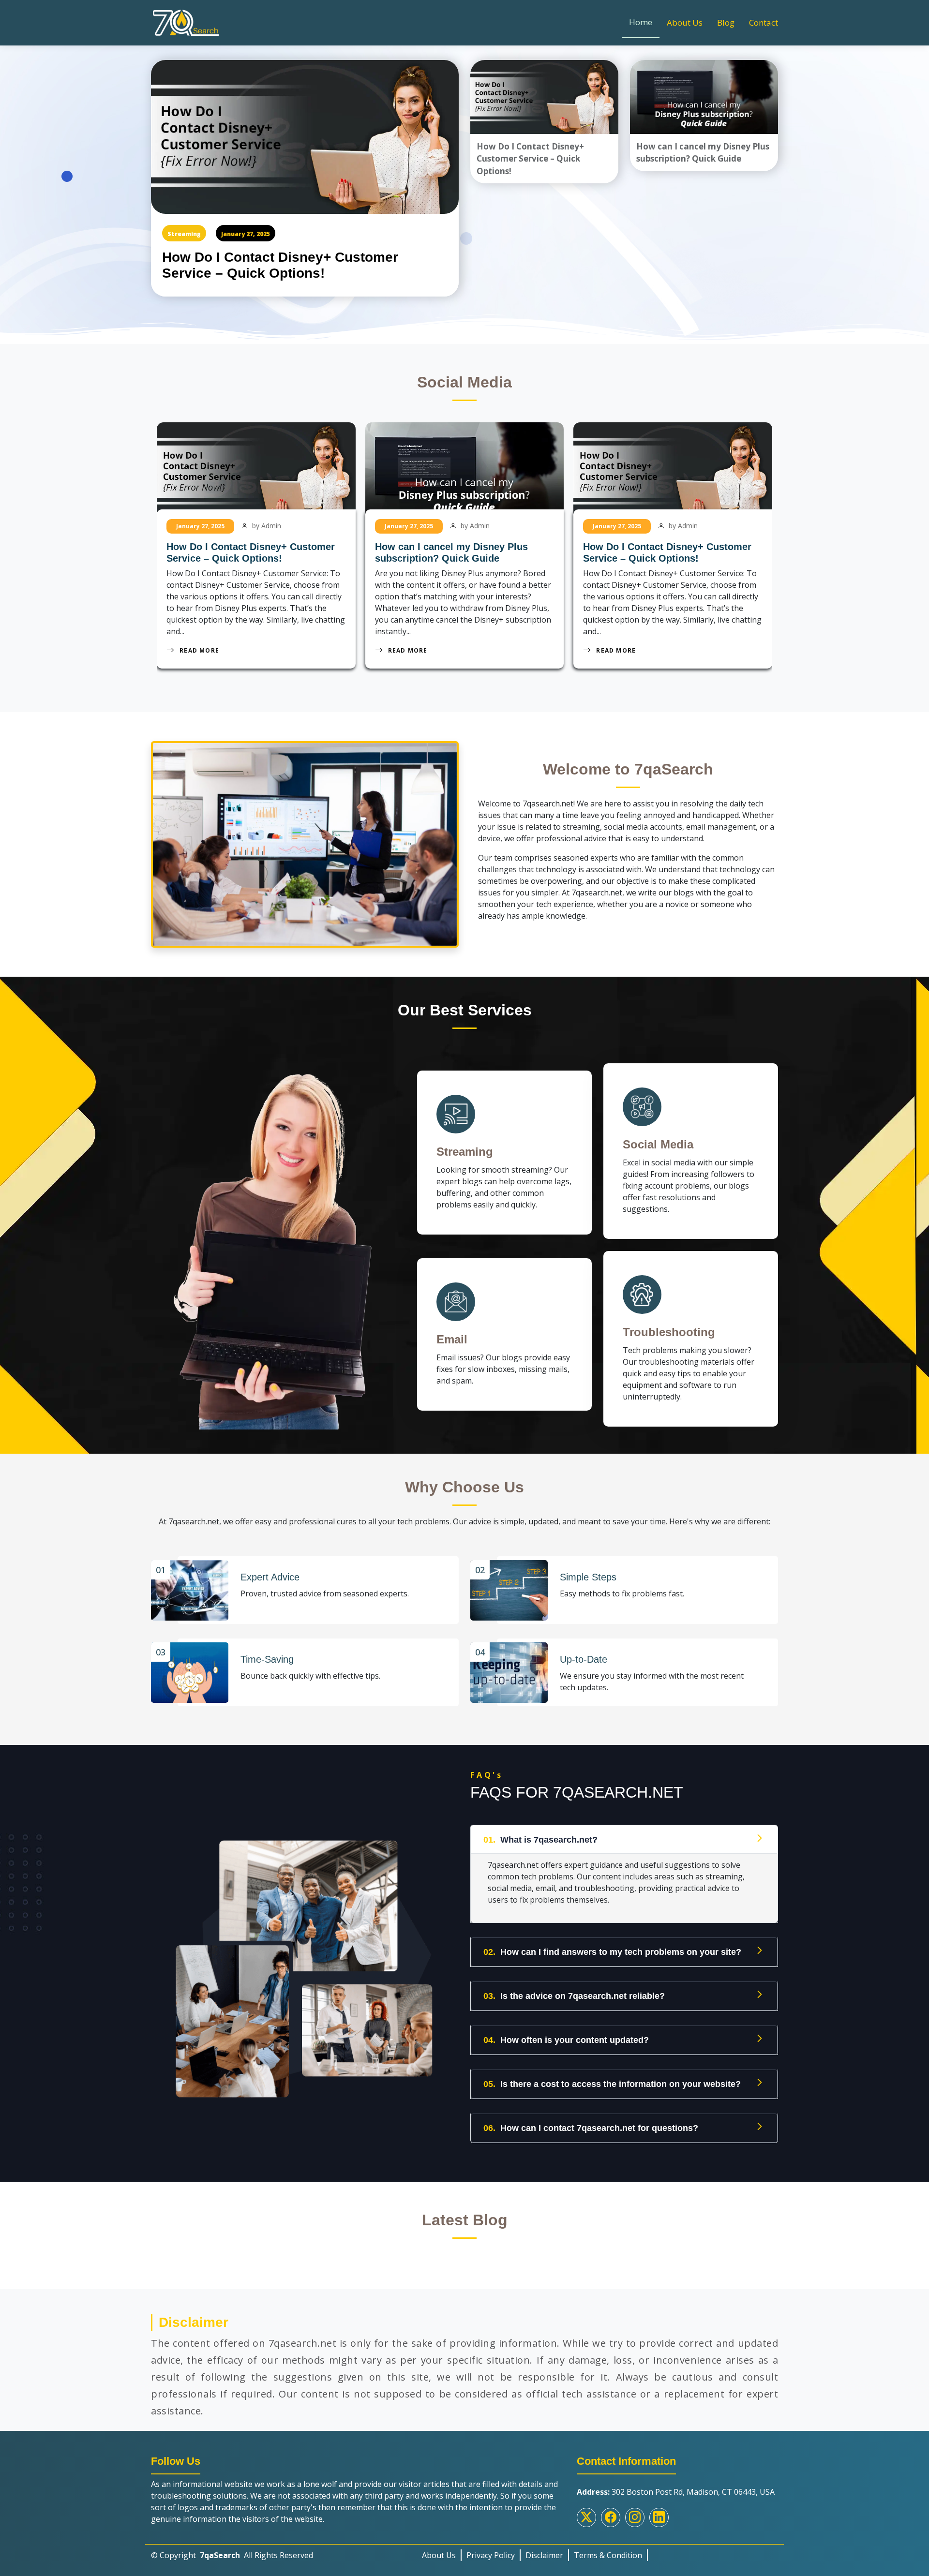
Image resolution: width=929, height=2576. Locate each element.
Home (641, 22)
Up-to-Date (584, 1659)
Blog (726, 22)
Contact (764, 22)
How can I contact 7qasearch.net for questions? (591, 2128)
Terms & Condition (608, 2555)
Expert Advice (270, 1577)
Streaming (184, 234)
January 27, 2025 (246, 234)
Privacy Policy (491, 2555)
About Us (685, 22)
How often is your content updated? (566, 2040)
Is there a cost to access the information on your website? (612, 2084)
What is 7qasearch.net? (540, 1840)
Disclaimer (544, 2555)
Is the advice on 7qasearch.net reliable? (574, 1996)
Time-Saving (267, 1659)
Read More (200, 650)
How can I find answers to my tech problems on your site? (612, 1952)
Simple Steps (588, 1577)
